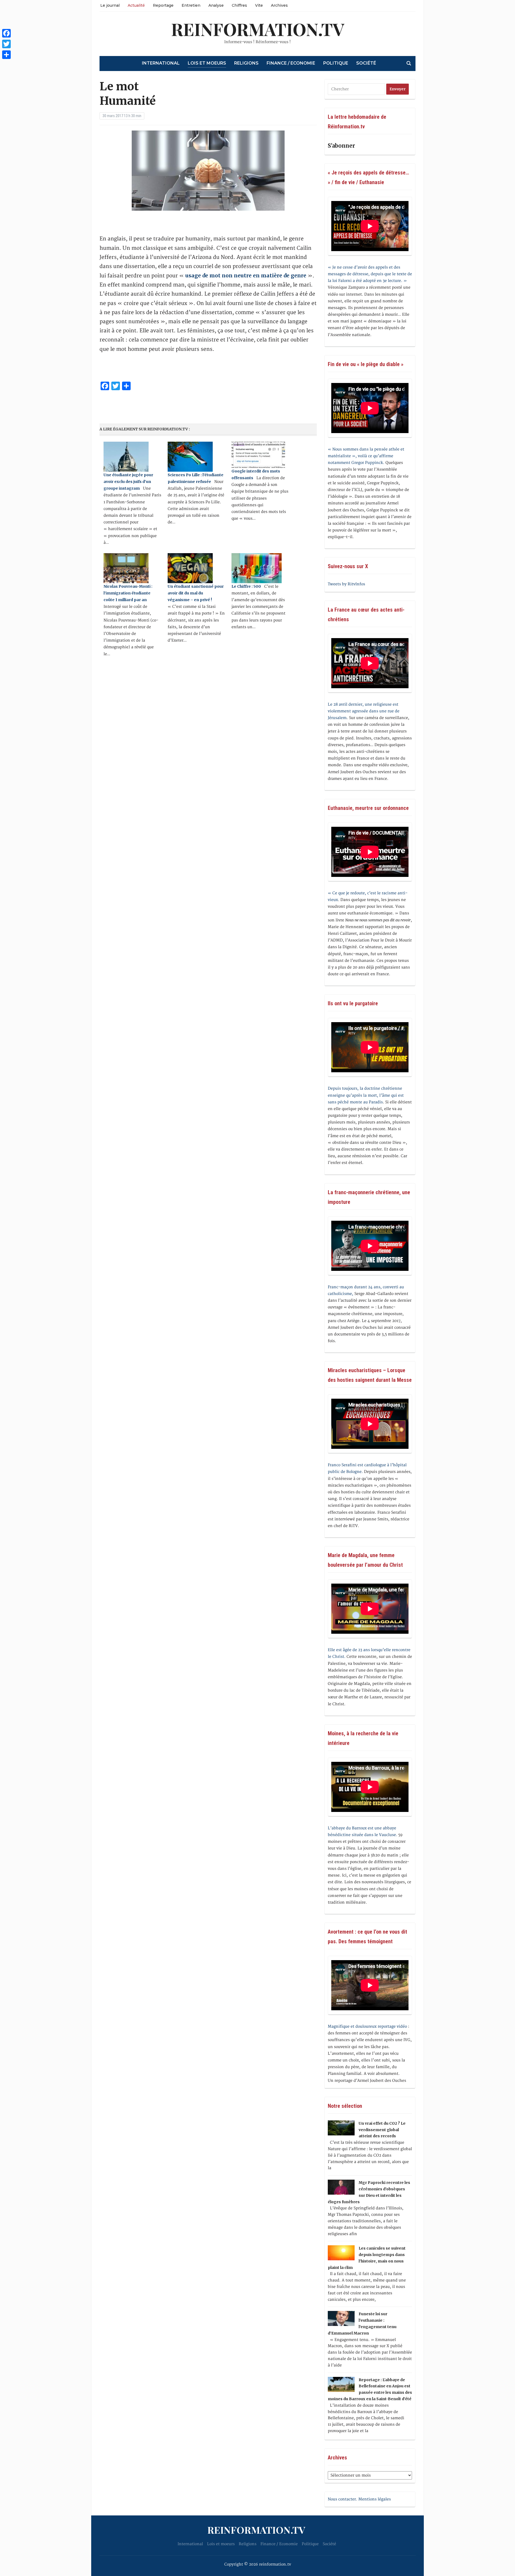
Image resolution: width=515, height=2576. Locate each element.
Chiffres (239, 5)
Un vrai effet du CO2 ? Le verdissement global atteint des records (382, 2130)
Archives (279, 5)
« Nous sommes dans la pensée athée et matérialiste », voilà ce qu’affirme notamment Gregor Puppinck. (366, 456)
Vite (259, 5)
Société (366, 63)
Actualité (136, 5)
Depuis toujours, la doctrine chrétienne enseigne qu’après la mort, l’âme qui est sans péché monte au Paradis (366, 1095)
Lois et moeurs (207, 63)
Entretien (191, 5)
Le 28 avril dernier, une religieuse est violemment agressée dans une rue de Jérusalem (364, 711)
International (161, 63)
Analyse (216, 5)
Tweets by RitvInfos (346, 584)
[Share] (6, 55)
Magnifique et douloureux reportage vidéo (367, 2026)
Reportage (163, 5)
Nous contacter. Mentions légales (359, 2499)
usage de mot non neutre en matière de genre (246, 276)
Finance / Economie (291, 63)
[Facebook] (6, 33)
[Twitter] (6, 44)
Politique (336, 63)
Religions (246, 63)
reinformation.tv (258, 29)
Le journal (110, 5)
